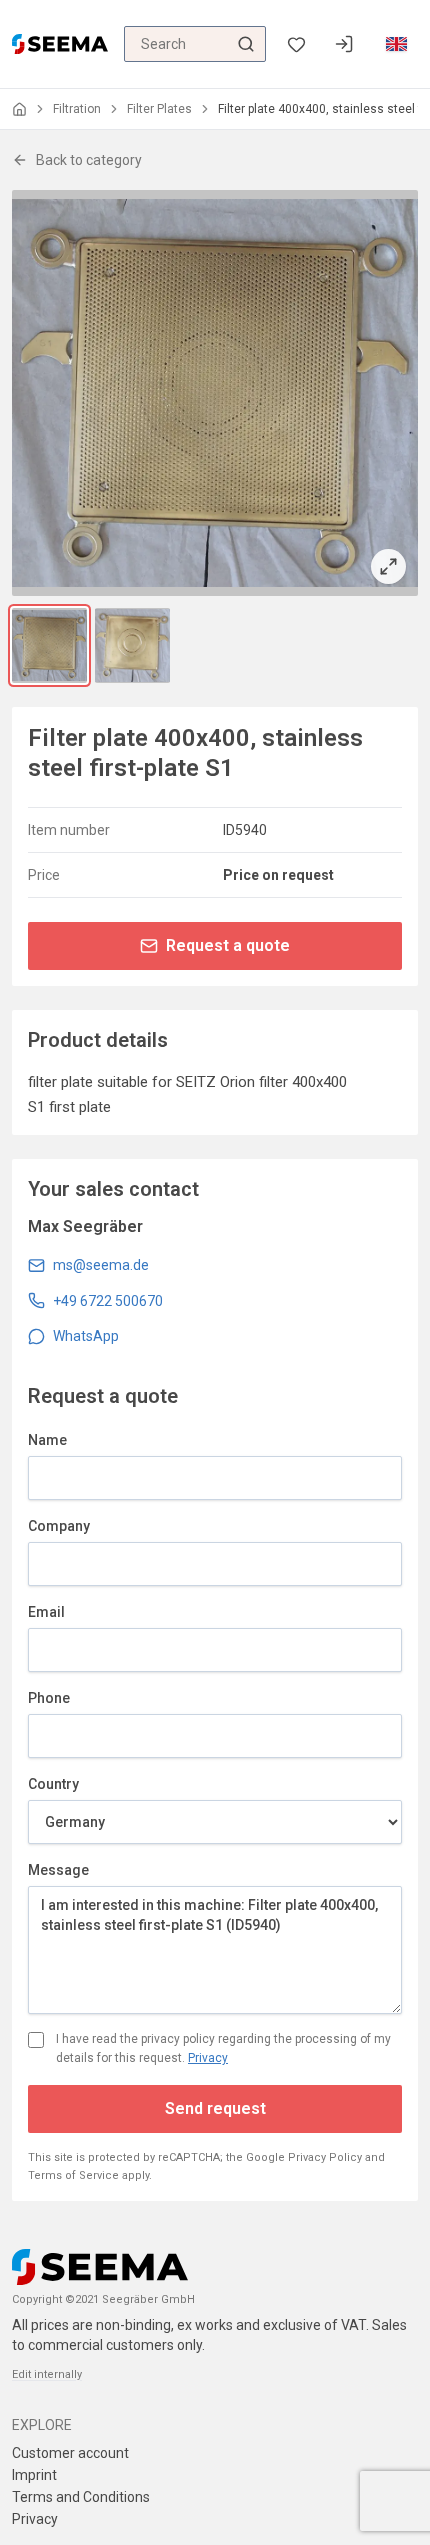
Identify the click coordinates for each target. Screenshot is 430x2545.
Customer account (70, 2453)
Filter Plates (159, 109)
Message (58, 1870)
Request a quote (228, 945)
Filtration (77, 109)
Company (59, 1526)
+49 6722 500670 (108, 1301)
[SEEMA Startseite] (60, 44)
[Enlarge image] (215, 393)
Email (46, 1612)
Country (53, 1784)
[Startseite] (19, 109)
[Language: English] (396, 44)
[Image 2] (132, 645)
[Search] (246, 44)
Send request (215, 2108)
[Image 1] (49, 645)
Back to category (89, 160)
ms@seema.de (101, 1265)
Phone (49, 1698)
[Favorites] (296, 44)
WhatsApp (86, 1336)
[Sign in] (344, 44)
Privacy (208, 2058)
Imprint (34, 2475)
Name (47, 1440)
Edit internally (47, 2374)
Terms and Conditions (81, 2497)
